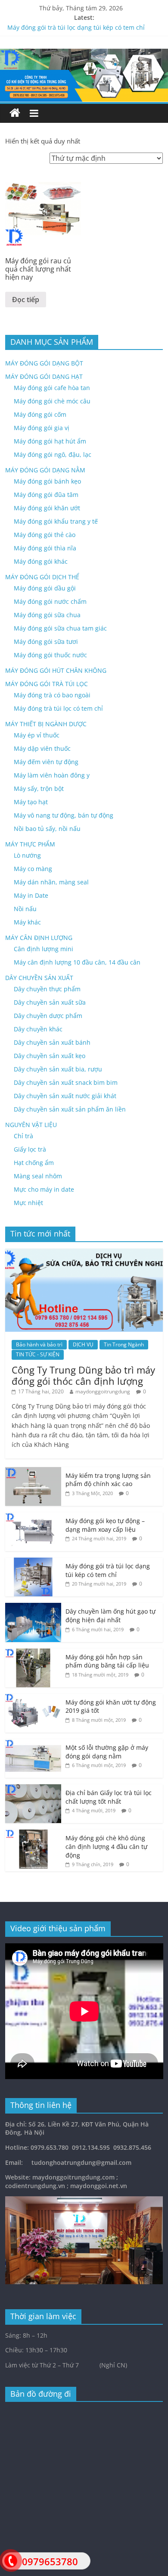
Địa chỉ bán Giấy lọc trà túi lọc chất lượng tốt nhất (109, 1797)
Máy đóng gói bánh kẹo (47, 481)
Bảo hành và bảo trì (39, 1344)
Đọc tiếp (26, 300)
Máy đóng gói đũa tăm (46, 495)
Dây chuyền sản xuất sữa (50, 1002)
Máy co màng (33, 869)
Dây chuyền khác (38, 1029)
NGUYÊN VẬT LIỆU (31, 1125)
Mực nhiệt (28, 1203)
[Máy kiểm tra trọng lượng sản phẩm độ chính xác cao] (33, 1472)
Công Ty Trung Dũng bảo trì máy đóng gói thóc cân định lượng (83, 1375)
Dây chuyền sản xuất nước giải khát (65, 1096)
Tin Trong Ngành (124, 1344)
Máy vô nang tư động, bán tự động (64, 815)
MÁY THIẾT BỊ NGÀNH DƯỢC (46, 724)
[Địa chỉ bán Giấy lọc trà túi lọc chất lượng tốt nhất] (33, 1789)
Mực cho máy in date (44, 1189)
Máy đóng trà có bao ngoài (52, 695)
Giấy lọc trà (30, 1149)
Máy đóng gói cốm (40, 414)
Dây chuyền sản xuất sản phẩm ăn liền (70, 1109)
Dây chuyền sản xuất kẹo (50, 1056)
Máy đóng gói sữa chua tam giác (60, 628)
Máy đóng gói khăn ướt (47, 508)
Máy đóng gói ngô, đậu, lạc (53, 454)
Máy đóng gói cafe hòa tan (52, 388)
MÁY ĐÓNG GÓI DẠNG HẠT (44, 376)
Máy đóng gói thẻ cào (45, 535)
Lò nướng (27, 855)
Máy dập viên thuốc (42, 748)
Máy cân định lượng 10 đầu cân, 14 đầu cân (77, 962)
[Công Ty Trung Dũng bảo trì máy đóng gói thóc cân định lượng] (84, 1253)
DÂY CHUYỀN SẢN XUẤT (39, 978)
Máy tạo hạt (31, 802)
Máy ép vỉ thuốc (37, 735)
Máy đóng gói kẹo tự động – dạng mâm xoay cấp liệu (105, 1525)
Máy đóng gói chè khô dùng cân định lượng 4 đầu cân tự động (106, 1846)
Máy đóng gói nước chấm (50, 601)
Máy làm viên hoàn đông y (52, 775)
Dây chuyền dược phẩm (48, 1016)
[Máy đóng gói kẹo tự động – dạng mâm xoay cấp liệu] (33, 1517)
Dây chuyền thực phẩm (47, 989)
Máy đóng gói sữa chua (47, 615)
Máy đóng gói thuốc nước (50, 655)
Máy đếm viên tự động (46, 762)
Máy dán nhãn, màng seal (51, 882)
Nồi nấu (25, 909)
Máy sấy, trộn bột (39, 788)
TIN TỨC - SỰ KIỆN (38, 1354)
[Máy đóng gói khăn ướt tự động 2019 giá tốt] (33, 1698)
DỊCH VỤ (83, 1344)
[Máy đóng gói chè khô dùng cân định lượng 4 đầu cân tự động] (33, 1834)
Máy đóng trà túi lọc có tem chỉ (58, 708)
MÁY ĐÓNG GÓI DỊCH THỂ (42, 577)
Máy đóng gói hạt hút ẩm (50, 441)
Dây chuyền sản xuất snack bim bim (66, 1082)
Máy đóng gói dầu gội (45, 588)
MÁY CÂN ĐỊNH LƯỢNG (39, 938)
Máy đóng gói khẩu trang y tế (56, 521)
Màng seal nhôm (38, 1176)
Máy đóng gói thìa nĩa (45, 548)
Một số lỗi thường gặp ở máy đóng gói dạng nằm (107, 1752)
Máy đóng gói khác (41, 561)
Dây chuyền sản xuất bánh (52, 1042)
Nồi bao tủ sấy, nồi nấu (47, 829)
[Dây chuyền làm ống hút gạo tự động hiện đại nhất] (33, 1607)
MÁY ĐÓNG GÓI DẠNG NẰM (45, 470)
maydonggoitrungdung (103, 1391)
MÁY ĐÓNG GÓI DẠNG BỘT (44, 363)
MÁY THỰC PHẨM (30, 844)
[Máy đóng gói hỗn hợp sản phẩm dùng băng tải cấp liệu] (33, 1653)
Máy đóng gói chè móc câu (52, 401)
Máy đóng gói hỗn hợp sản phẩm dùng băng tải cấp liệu (107, 1661)
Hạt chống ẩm (34, 1163)
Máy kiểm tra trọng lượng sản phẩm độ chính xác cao (108, 1480)
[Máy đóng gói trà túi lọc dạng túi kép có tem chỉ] (33, 1562)
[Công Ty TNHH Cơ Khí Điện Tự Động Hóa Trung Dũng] (15, 113)
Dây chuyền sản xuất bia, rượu (58, 1069)
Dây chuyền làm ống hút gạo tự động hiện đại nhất (110, 1616)
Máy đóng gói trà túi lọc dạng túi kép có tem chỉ (76, 27)
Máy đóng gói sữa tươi (46, 642)
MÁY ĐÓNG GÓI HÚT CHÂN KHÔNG (56, 670)
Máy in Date (31, 895)
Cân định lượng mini (44, 949)
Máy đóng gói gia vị (42, 428)
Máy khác (27, 922)
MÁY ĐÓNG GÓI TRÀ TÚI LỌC (47, 684)
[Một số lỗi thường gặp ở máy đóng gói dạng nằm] (33, 1744)
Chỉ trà (23, 1136)
